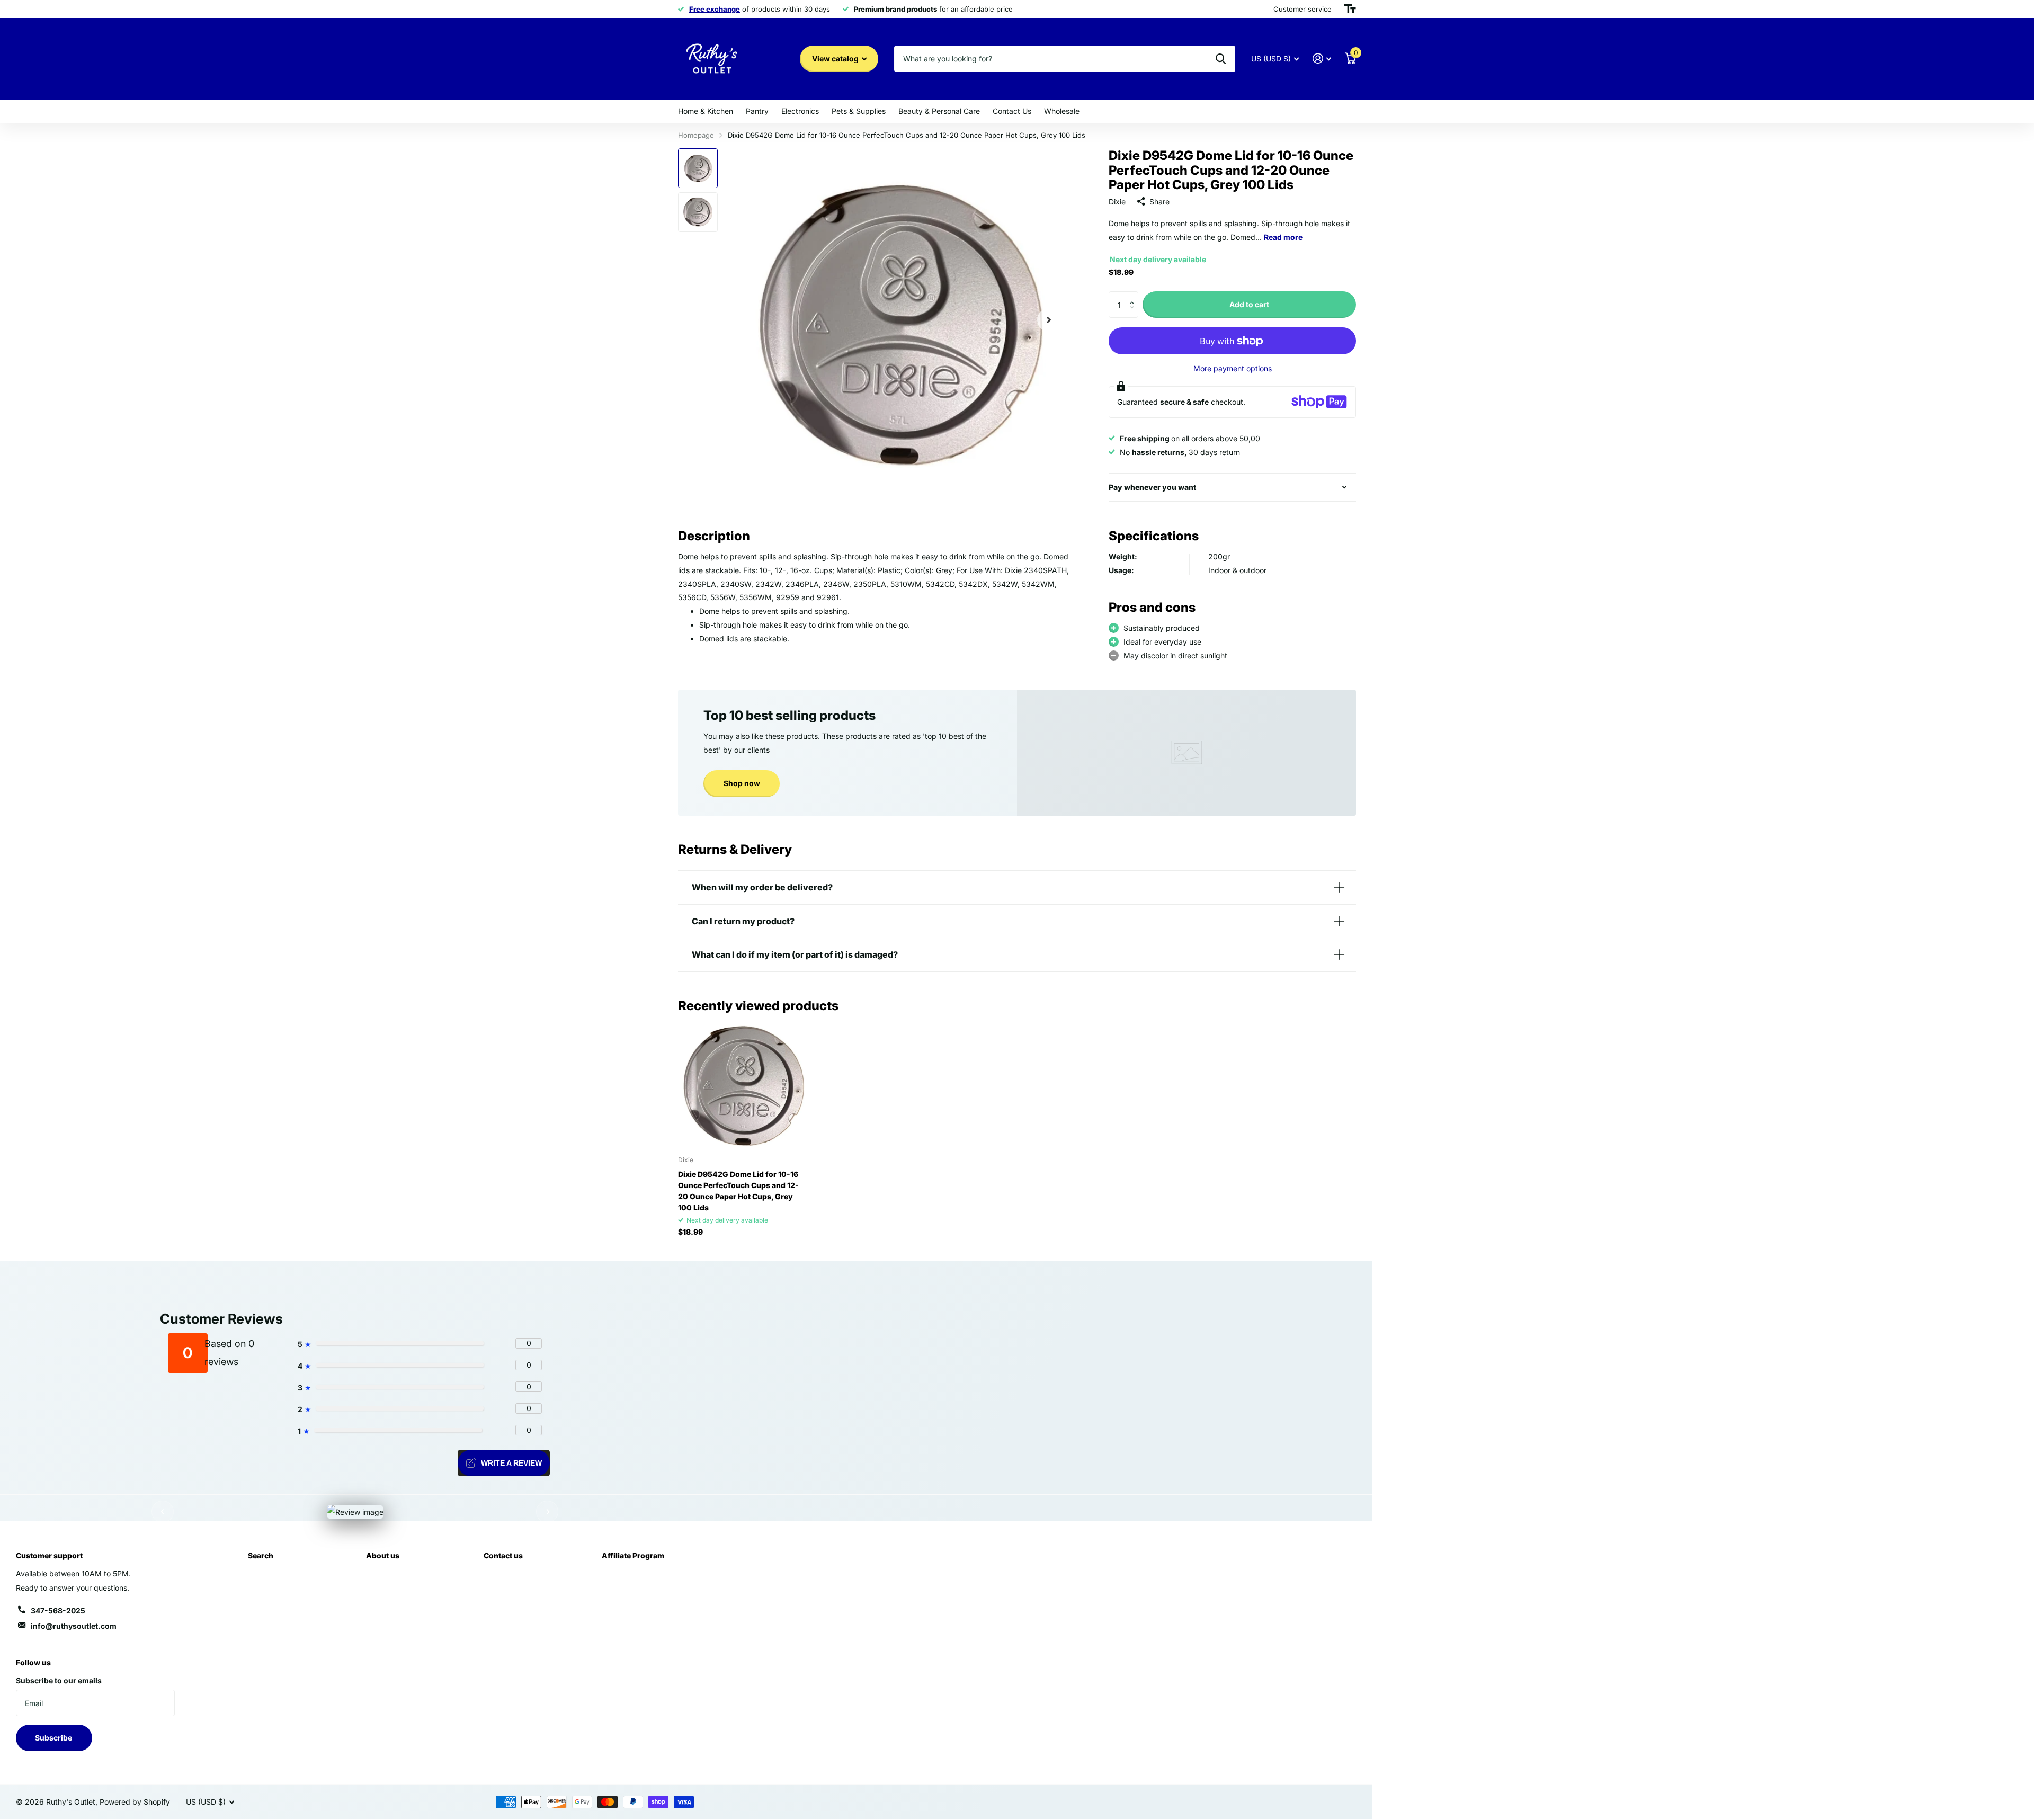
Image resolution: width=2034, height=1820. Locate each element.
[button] (1134, 295)
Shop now (742, 783)
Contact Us (1012, 111)
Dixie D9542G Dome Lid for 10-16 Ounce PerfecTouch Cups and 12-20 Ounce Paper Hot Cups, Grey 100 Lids (738, 1191)
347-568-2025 (58, 1611)
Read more (1283, 237)
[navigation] (698, 168)
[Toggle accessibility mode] (1350, 9)
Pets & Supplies (859, 111)
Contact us (503, 1555)
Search (261, 1555)
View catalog (836, 59)
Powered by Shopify (135, 1802)
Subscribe (54, 1738)
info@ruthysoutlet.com (74, 1626)
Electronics (800, 111)
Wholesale (1062, 111)
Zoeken (1221, 59)
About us (383, 1555)
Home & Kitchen (706, 111)
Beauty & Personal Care (939, 111)
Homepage (696, 135)
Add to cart (1249, 304)
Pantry (757, 111)
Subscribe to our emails (59, 1680)
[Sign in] (1322, 59)
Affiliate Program (633, 1555)
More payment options (1233, 368)
